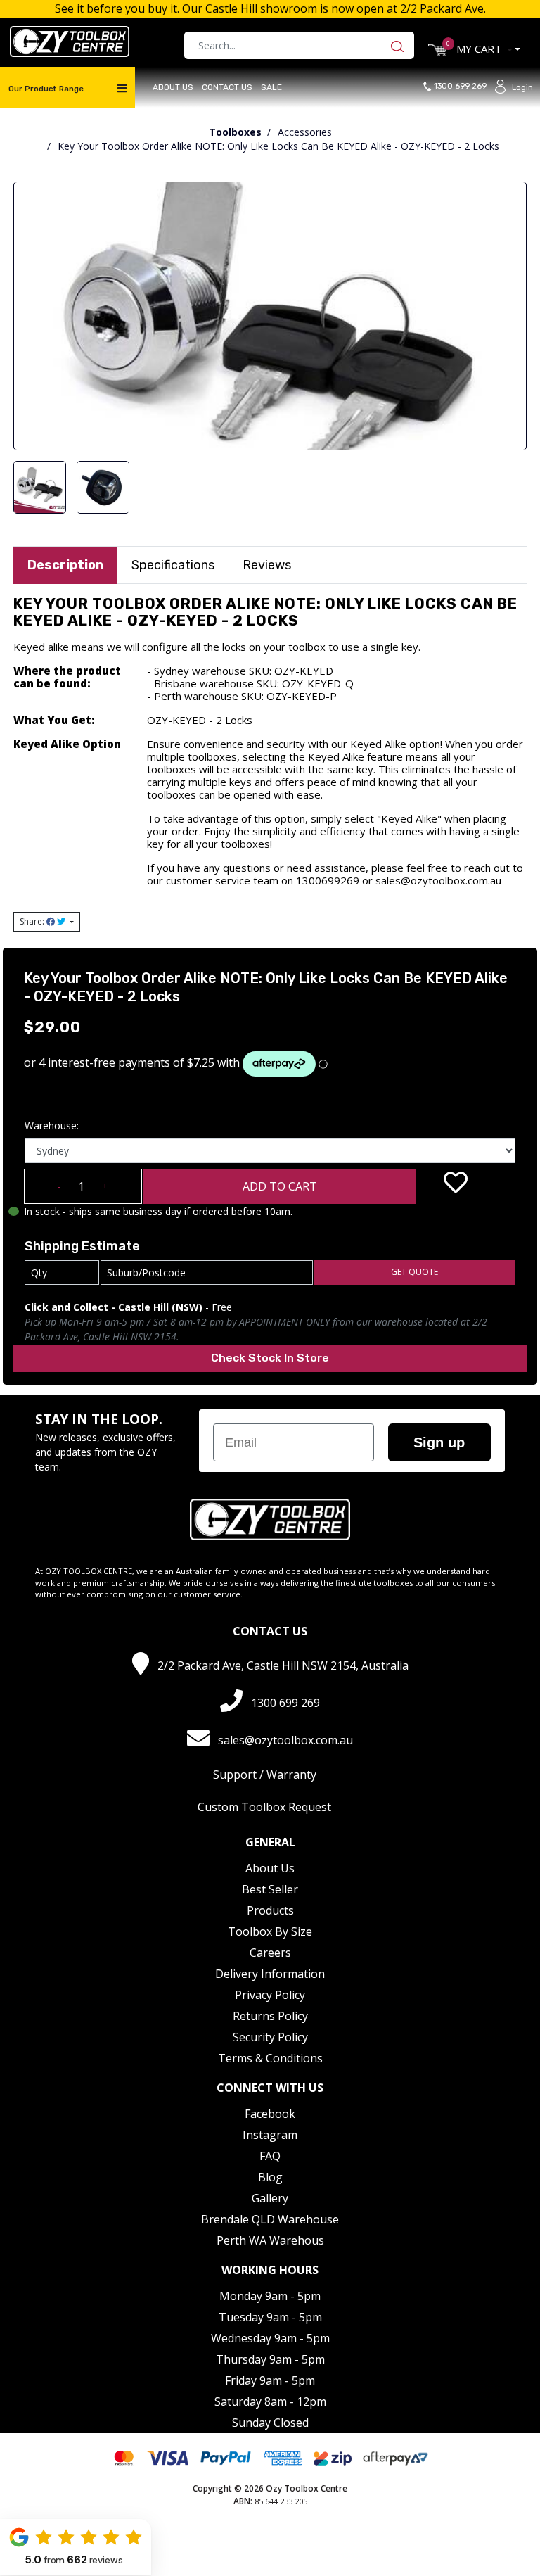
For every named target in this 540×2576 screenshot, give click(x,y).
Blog (270, 2177)
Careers (270, 1953)
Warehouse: (52, 1125)
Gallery (270, 2198)
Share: (33, 921)
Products (270, 1910)
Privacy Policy (270, 1995)
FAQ (270, 2156)
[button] (456, 1182)
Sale (271, 87)
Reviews (267, 565)
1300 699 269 (463, 87)
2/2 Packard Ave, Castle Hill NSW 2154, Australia (283, 1665)
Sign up (439, 1442)
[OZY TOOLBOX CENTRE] (70, 40)
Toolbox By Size (270, 1931)
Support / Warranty (265, 1775)
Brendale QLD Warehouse (270, 2219)
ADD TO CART (280, 1186)
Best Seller (270, 1889)
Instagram (270, 2135)
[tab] (65, 565)
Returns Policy (270, 2016)
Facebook (270, 2114)
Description (65, 565)
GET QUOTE (414, 1272)
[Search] (401, 45)
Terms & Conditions (270, 2058)
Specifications (173, 565)
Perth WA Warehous (270, 2240)
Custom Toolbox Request (264, 1807)
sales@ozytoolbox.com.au (285, 1740)
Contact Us (227, 87)
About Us (173, 87)
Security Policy (270, 2037)
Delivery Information (270, 1974)
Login (522, 88)
